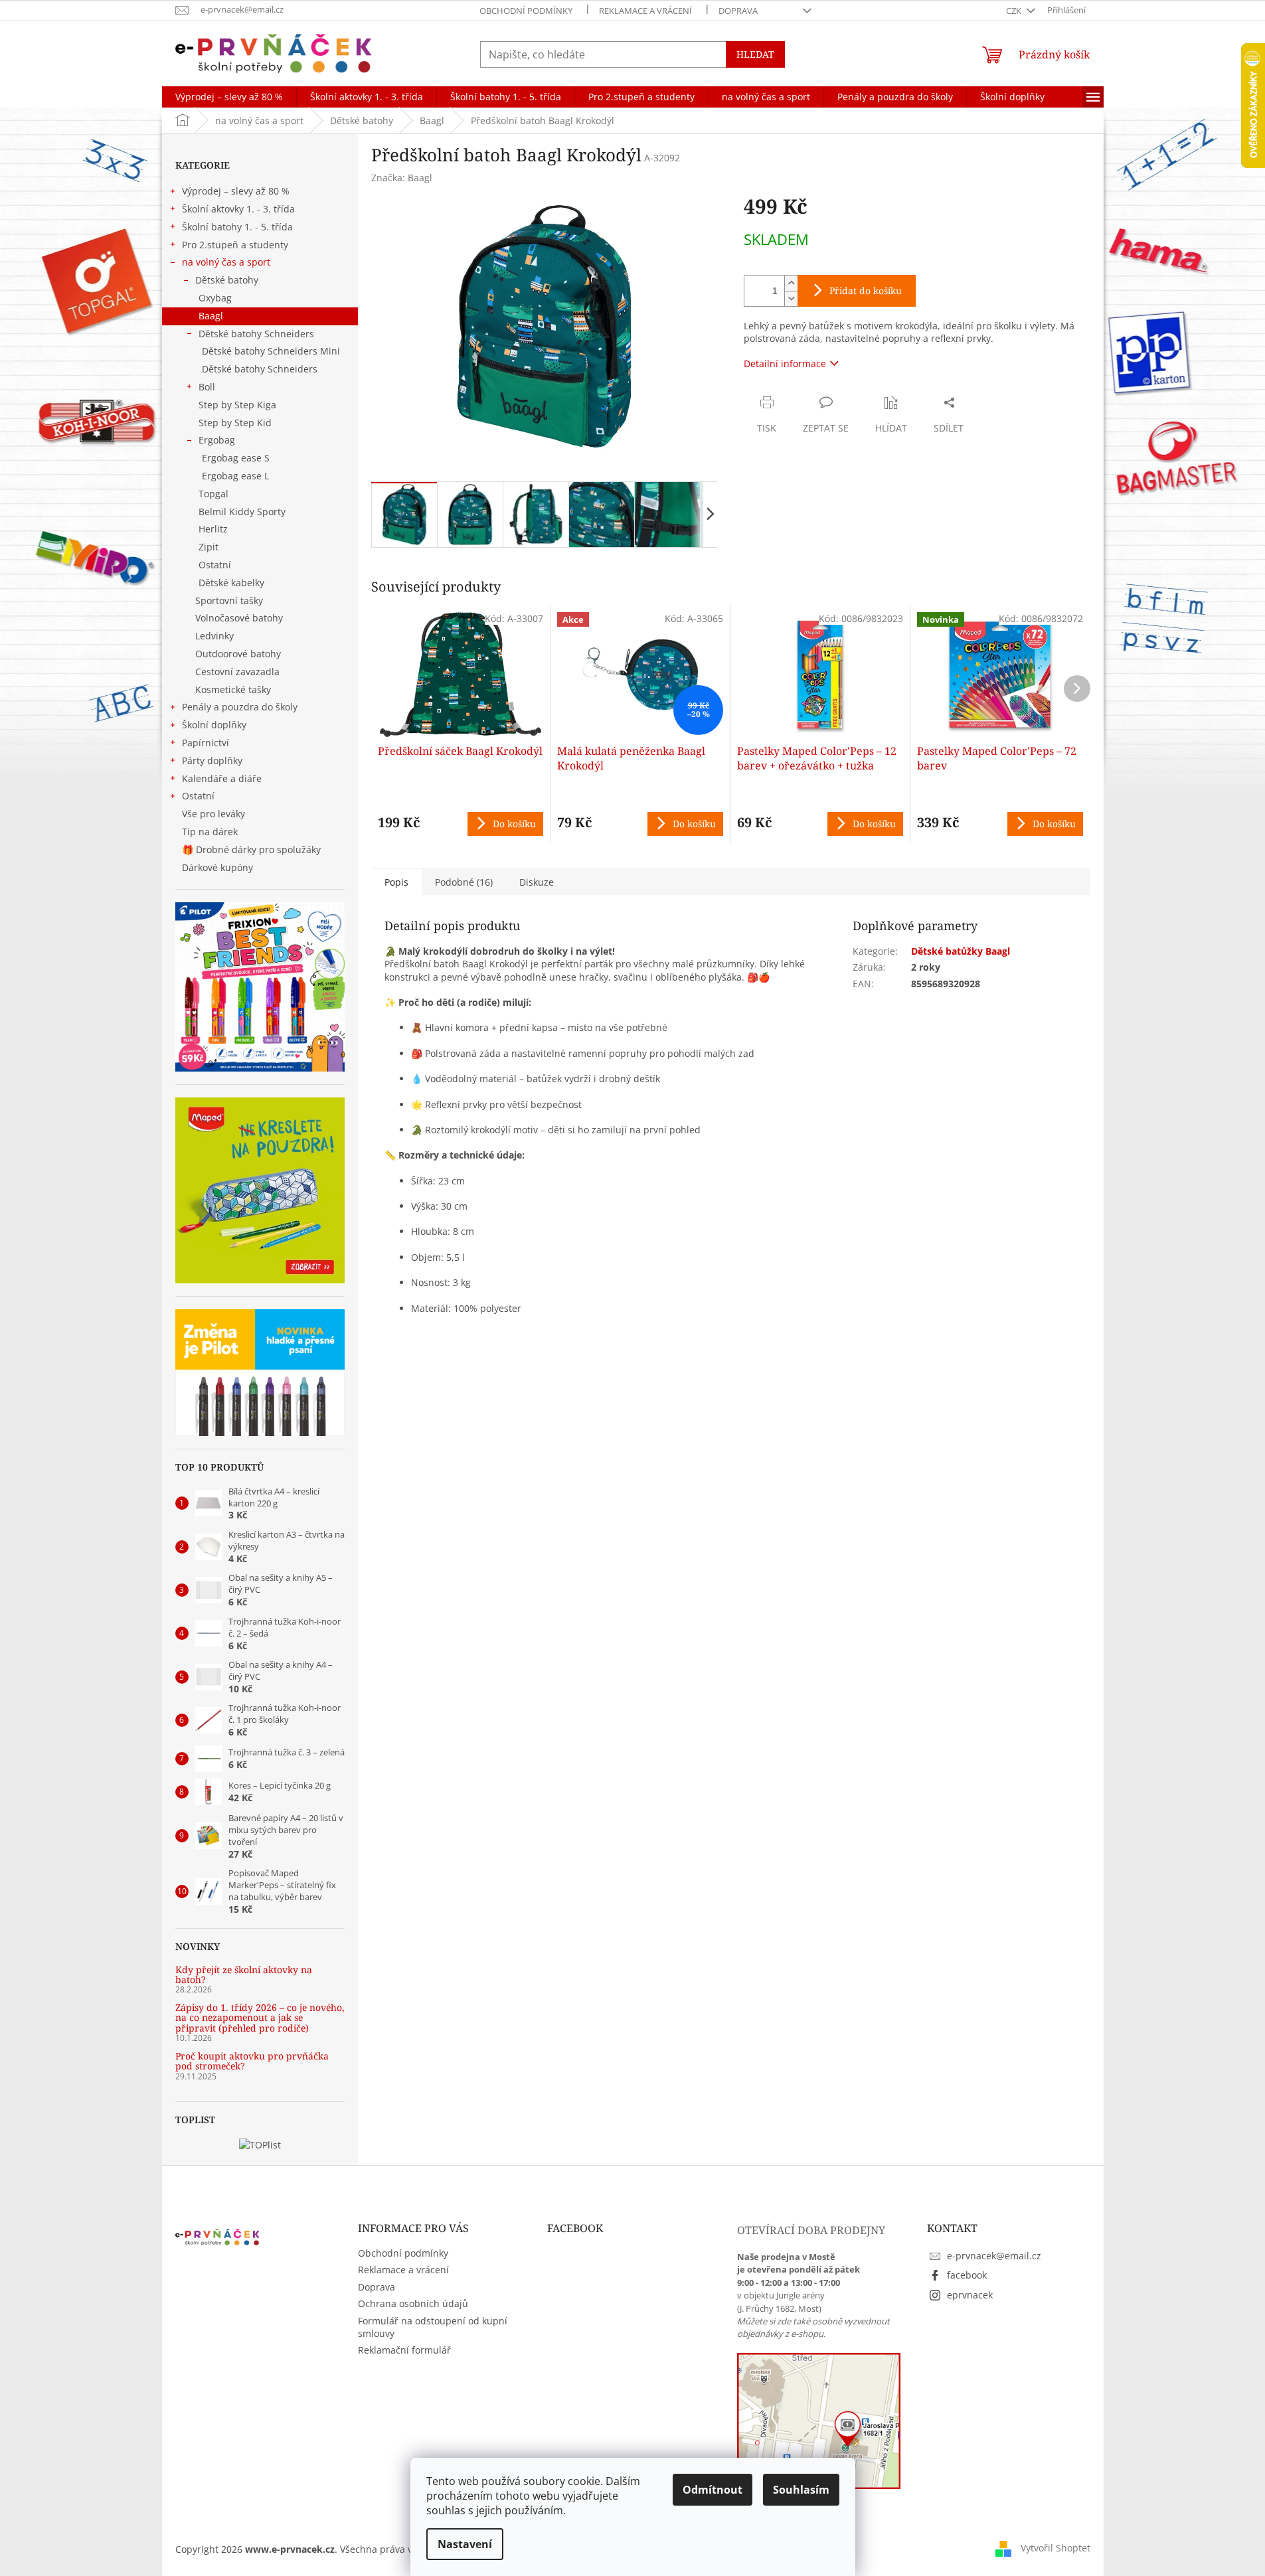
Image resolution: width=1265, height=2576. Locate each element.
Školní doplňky (214, 725)
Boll (207, 387)
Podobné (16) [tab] (464, 882)
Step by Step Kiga (237, 405)
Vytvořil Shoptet (1055, 2548)
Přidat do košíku (866, 290)
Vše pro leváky (213, 814)
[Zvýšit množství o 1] (791, 283)
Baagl (211, 316)
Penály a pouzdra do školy (240, 707)
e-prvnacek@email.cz (994, 2256)
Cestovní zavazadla (237, 672)
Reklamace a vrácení (645, 11)
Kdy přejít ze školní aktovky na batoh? (244, 1975)
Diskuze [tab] (537, 882)
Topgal (213, 494)
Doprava (738, 11)
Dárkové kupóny (219, 867)
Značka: (402, 178)
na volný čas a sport (226, 262)
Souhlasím (801, 2490)
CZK (1015, 11)
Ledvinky (214, 636)
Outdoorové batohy (238, 654)
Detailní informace (785, 363)
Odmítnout (713, 2490)
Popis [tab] (396, 882)
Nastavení (465, 2544)
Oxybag (215, 298)
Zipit (209, 547)
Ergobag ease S (236, 458)
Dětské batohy (227, 280)
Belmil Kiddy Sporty (242, 512)
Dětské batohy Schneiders (256, 334)
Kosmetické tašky (233, 689)
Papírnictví (206, 743)
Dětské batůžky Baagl (961, 951)
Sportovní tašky (229, 601)
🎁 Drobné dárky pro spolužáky (251, 849)
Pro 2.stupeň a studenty (235, 245)
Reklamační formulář (404, 2350)
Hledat (755, 54)
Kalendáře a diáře (222, 778)
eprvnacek (970, 2295)
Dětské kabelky (231, 583)
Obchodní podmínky (526, 11)
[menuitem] (229, 97)
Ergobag (217, 440)
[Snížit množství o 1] (791, 298)
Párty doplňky (212, 761)
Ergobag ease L (235, 476)
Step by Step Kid (235, 423)
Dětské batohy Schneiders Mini (271, 351)
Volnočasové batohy (239, 618)
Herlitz (213, 529)
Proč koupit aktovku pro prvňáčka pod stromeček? (252, 2061)
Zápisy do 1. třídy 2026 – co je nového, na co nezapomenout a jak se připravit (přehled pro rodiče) (260, 2018)
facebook (967, 2275)
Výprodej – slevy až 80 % (236, 191)
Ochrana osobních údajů (413, 2303)
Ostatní (215, 565)
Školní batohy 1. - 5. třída (237, 227)
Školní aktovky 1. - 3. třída (238, 209)
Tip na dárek (210, 832)
